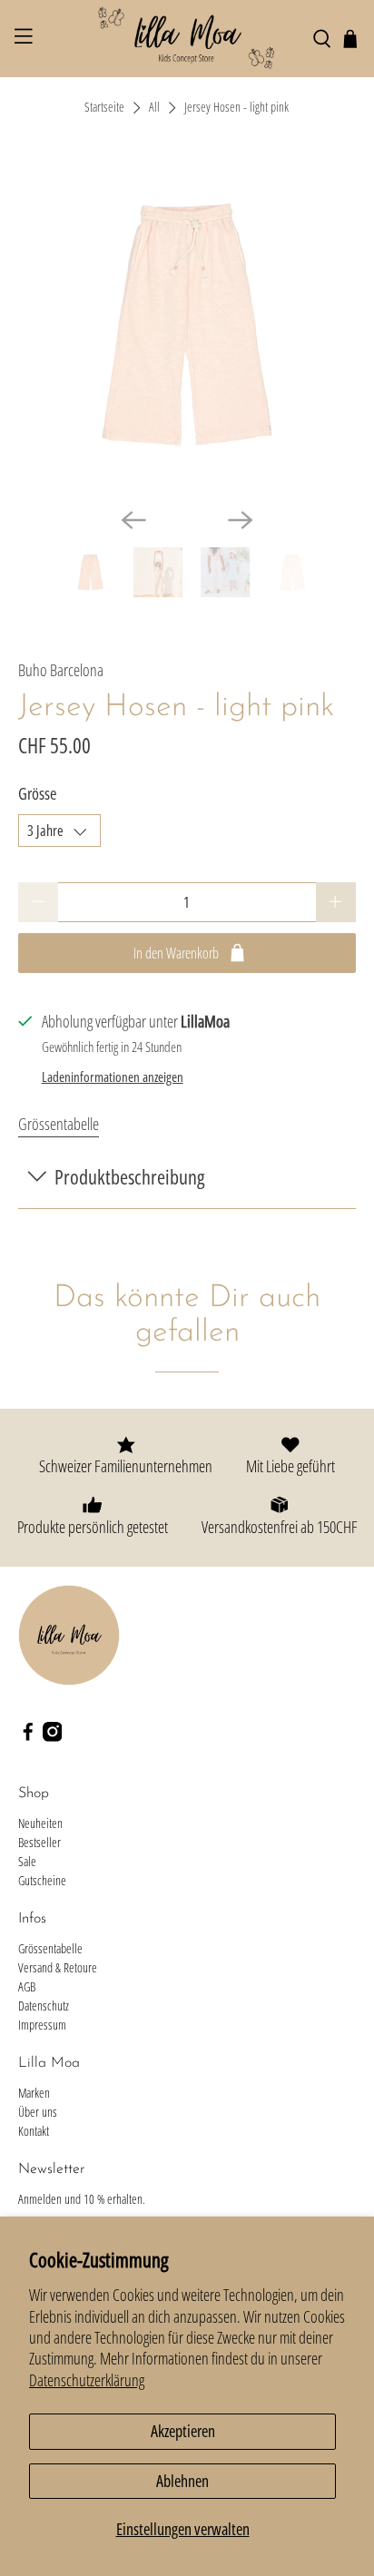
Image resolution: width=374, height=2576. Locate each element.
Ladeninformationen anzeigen (113, 1077)
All (154, 108)
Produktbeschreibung (129, 1177)
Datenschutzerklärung (87, 2380)
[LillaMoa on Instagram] (53, 1737)
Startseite (104, 108)
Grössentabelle (59, 1124)
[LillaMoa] (187, 39)
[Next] (241, 520)
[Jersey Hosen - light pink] (187, 324)
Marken (34, 2093)
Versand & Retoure (58, 1967)
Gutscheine (42, 1880)
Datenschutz (44, 2006)
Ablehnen (182, 2481)
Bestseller (39, 1842)
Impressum (42, 2025)
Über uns (38, 2112)
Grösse (37, 793)
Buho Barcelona (61, 670)
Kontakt (34, 2131)
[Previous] (133, 520)
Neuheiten (40, 1823)
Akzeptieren (183, 2431)
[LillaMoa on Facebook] (28, 1737)
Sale (27, 1861)
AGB (27, 1986)
